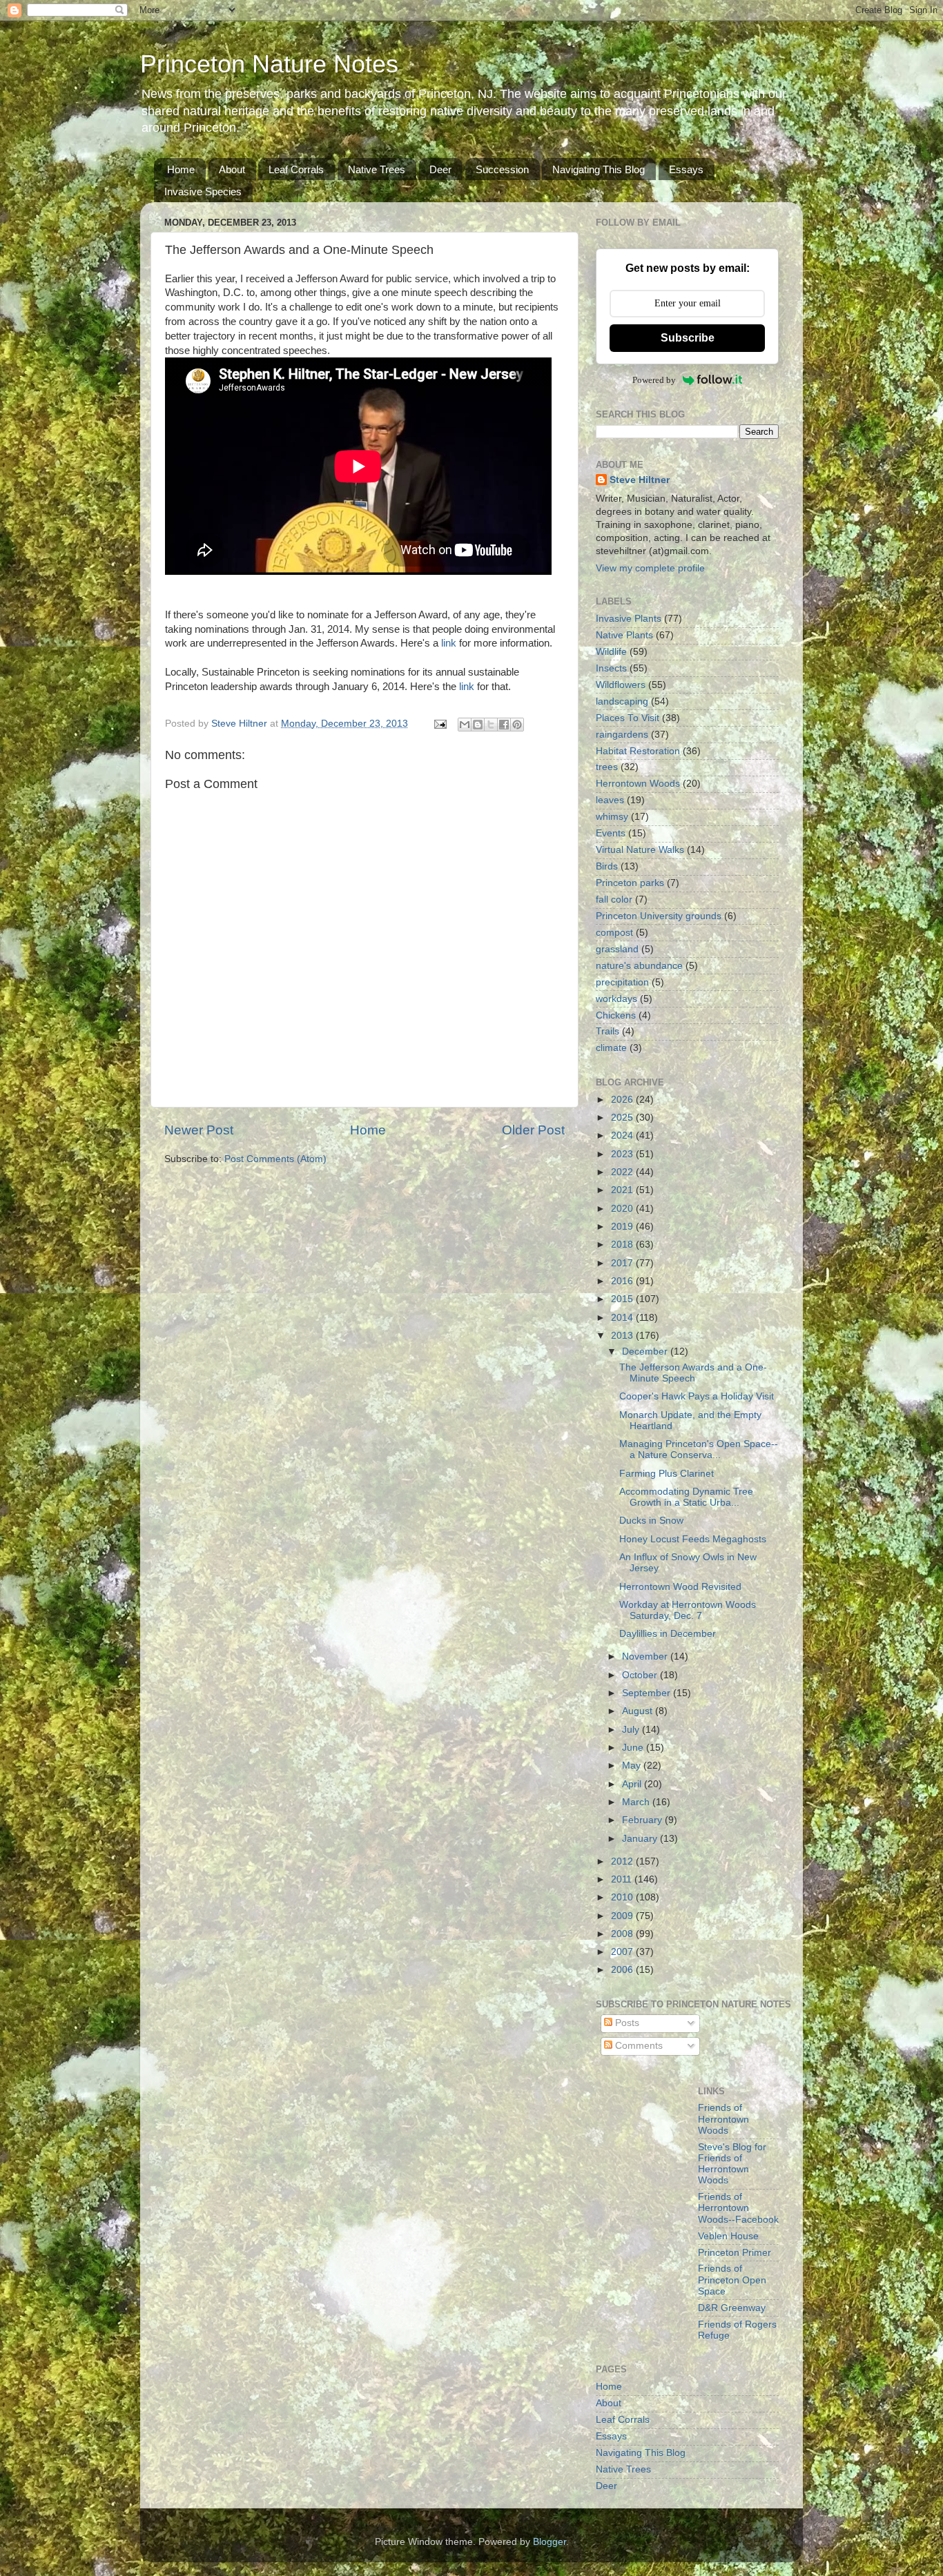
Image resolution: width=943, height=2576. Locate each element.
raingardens (622, 735)
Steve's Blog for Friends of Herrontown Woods (732, 2164)
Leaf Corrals (296, 169)
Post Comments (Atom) (275, 1159)
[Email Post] (439, 724)
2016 (623, 1281)
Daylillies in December (668, 1634)
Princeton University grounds (659, 916)
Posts (626, 2023)
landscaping (622, 701)
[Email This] (465, 725)
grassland (617, 949)
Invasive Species (203, 191)
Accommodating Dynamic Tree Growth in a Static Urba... (686, 1497)
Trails (607, 1031)
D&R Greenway (732, 2308)
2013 (623, 1336)
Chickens (616, 1015)
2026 (623, 1100)
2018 (623, 1245)
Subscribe (688, 338)
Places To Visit (628, 718)
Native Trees (377, 169)
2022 (623, 1172)
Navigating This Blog (599, 169)
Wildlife (611, 652)
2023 (623, 1154)
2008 (623, 1934)
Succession (502, 169)
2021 (623, 1190)
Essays (686, 169)
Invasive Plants (629, 619)
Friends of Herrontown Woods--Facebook (738, 2208)
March (637, 1802)
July (632, 1730)
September (648, 1693)
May (633, 1766)
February (643, 1820)
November (646, 1656)
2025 (623, 1118)
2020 (623, 1209)
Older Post (533, 1130)
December (646, 1351)
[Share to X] (491, 725)
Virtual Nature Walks (640, 850)
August (639, 1711)
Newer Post (199, 1130)
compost (614, 933)
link (449, 643)
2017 (623, 1263)
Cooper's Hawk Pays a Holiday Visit (697, 1396)
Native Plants (624, 635)
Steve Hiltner (640, 480)
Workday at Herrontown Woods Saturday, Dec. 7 (688, 1610)
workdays (616, 999)
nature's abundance (639, 966)
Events (611, 833)
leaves (610, 800)
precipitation (622, 982)
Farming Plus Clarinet (667, 1474)
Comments (638, 2046)
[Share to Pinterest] (517, 725)
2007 (623, 1952)
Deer (440, 169)
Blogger (550, 2542)
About (232, 169)
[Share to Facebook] (504, 725)
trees (607, 767)
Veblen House (728, 2236)
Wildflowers (621, 685)
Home (181, 169)
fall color (614, 899)
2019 (623, 1227)
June (634, 1748)
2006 (623, 1970)
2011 (623, 1879)
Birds (607, 866)
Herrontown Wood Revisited (680, 1587)
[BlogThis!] (478, 725)
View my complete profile (650, 568)
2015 (623, 1299)
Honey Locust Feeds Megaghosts (693, 1539)
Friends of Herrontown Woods (723, 2119)
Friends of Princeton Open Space (732, 2280)
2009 (623, 1916)
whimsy (612, 817)
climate (611, 1048)
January (641, 1839)
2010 (623, 1897)
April (633, 1784)
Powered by (654, 380)
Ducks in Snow (651, 1521)
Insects (611, 668)
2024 (623, 1135)
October (641, 1675)
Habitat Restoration (638, 751)
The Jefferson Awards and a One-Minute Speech (693, 1373)
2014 (623, 1318)
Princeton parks (630, 883)
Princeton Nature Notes (269, 64)
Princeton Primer (735, 2253)
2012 (623, 1861)
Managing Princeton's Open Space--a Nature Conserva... (699, 1449)
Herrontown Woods (638, 784)
